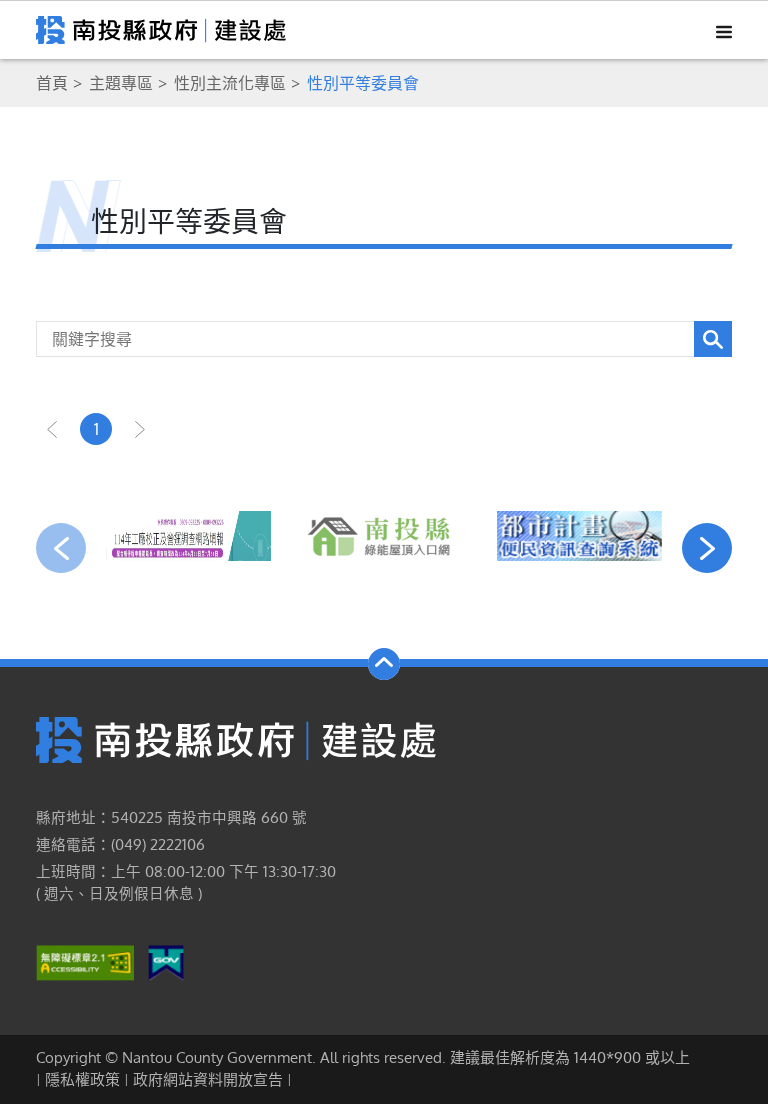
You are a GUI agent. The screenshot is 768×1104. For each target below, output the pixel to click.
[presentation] (61, 548)
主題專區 (121, 83)
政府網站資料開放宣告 (208, 1079)
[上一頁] (52, 429)
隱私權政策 (82, 1079)
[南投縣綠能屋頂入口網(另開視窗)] (383, 536)
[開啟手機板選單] (717, 30)
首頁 (52, 83)
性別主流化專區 (230, 83)
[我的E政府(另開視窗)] (166, 961)
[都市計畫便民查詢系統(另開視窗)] (579, 536)
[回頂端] (384, 664)
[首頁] (236, 739)
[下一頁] (140, 429)
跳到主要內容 (68, 27)
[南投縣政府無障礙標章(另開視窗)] (85, 961)
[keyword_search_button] (713, 339)
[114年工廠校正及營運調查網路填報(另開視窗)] (188, 536)
